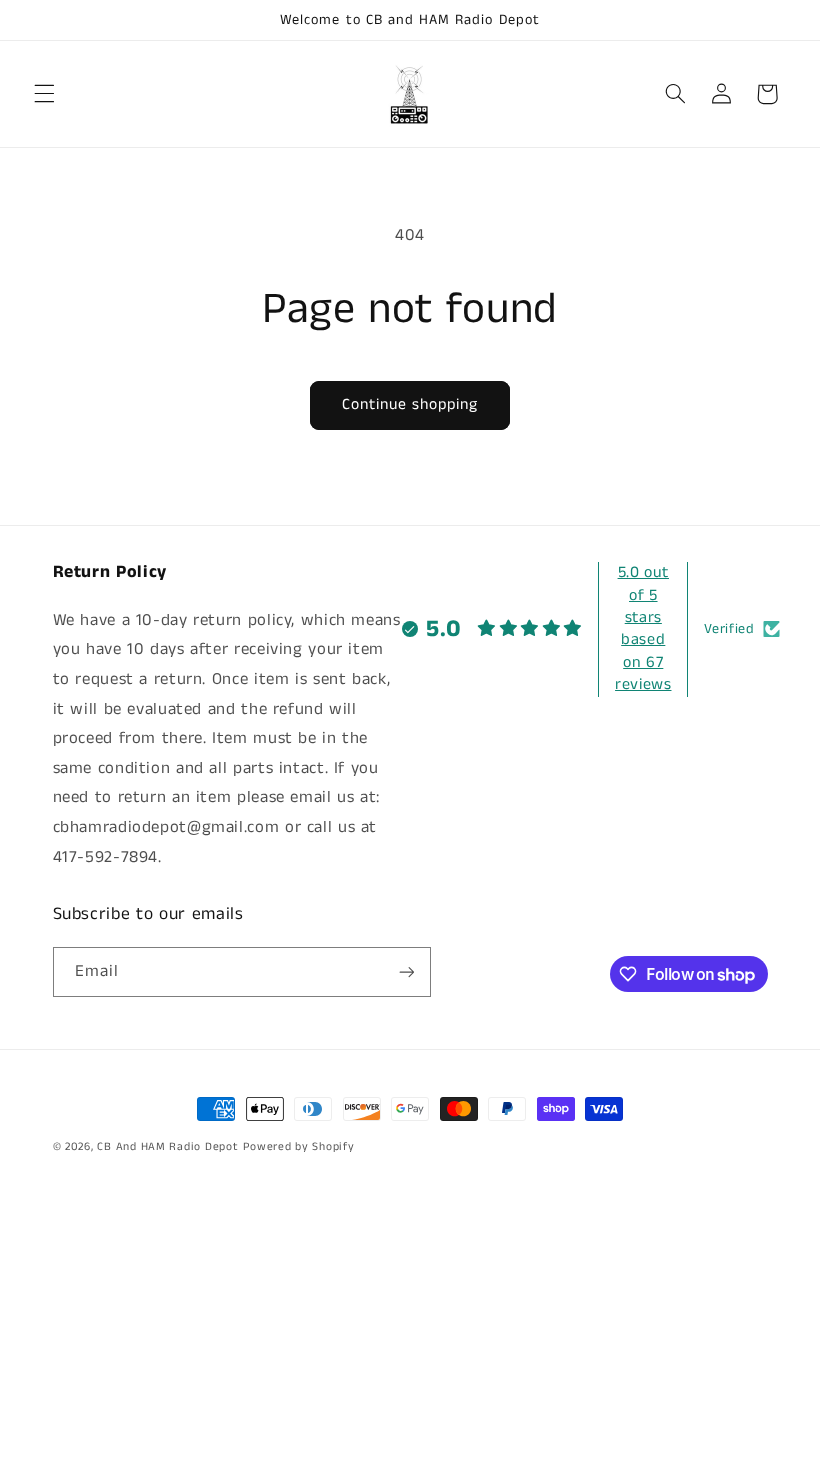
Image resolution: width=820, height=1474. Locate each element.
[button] (44, 94)
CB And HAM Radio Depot (167, 1147)
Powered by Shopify (298, 1147)
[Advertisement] (410, 1334)
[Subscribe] (406, 971)
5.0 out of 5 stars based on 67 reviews (643, 628)
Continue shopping (410, 405)
